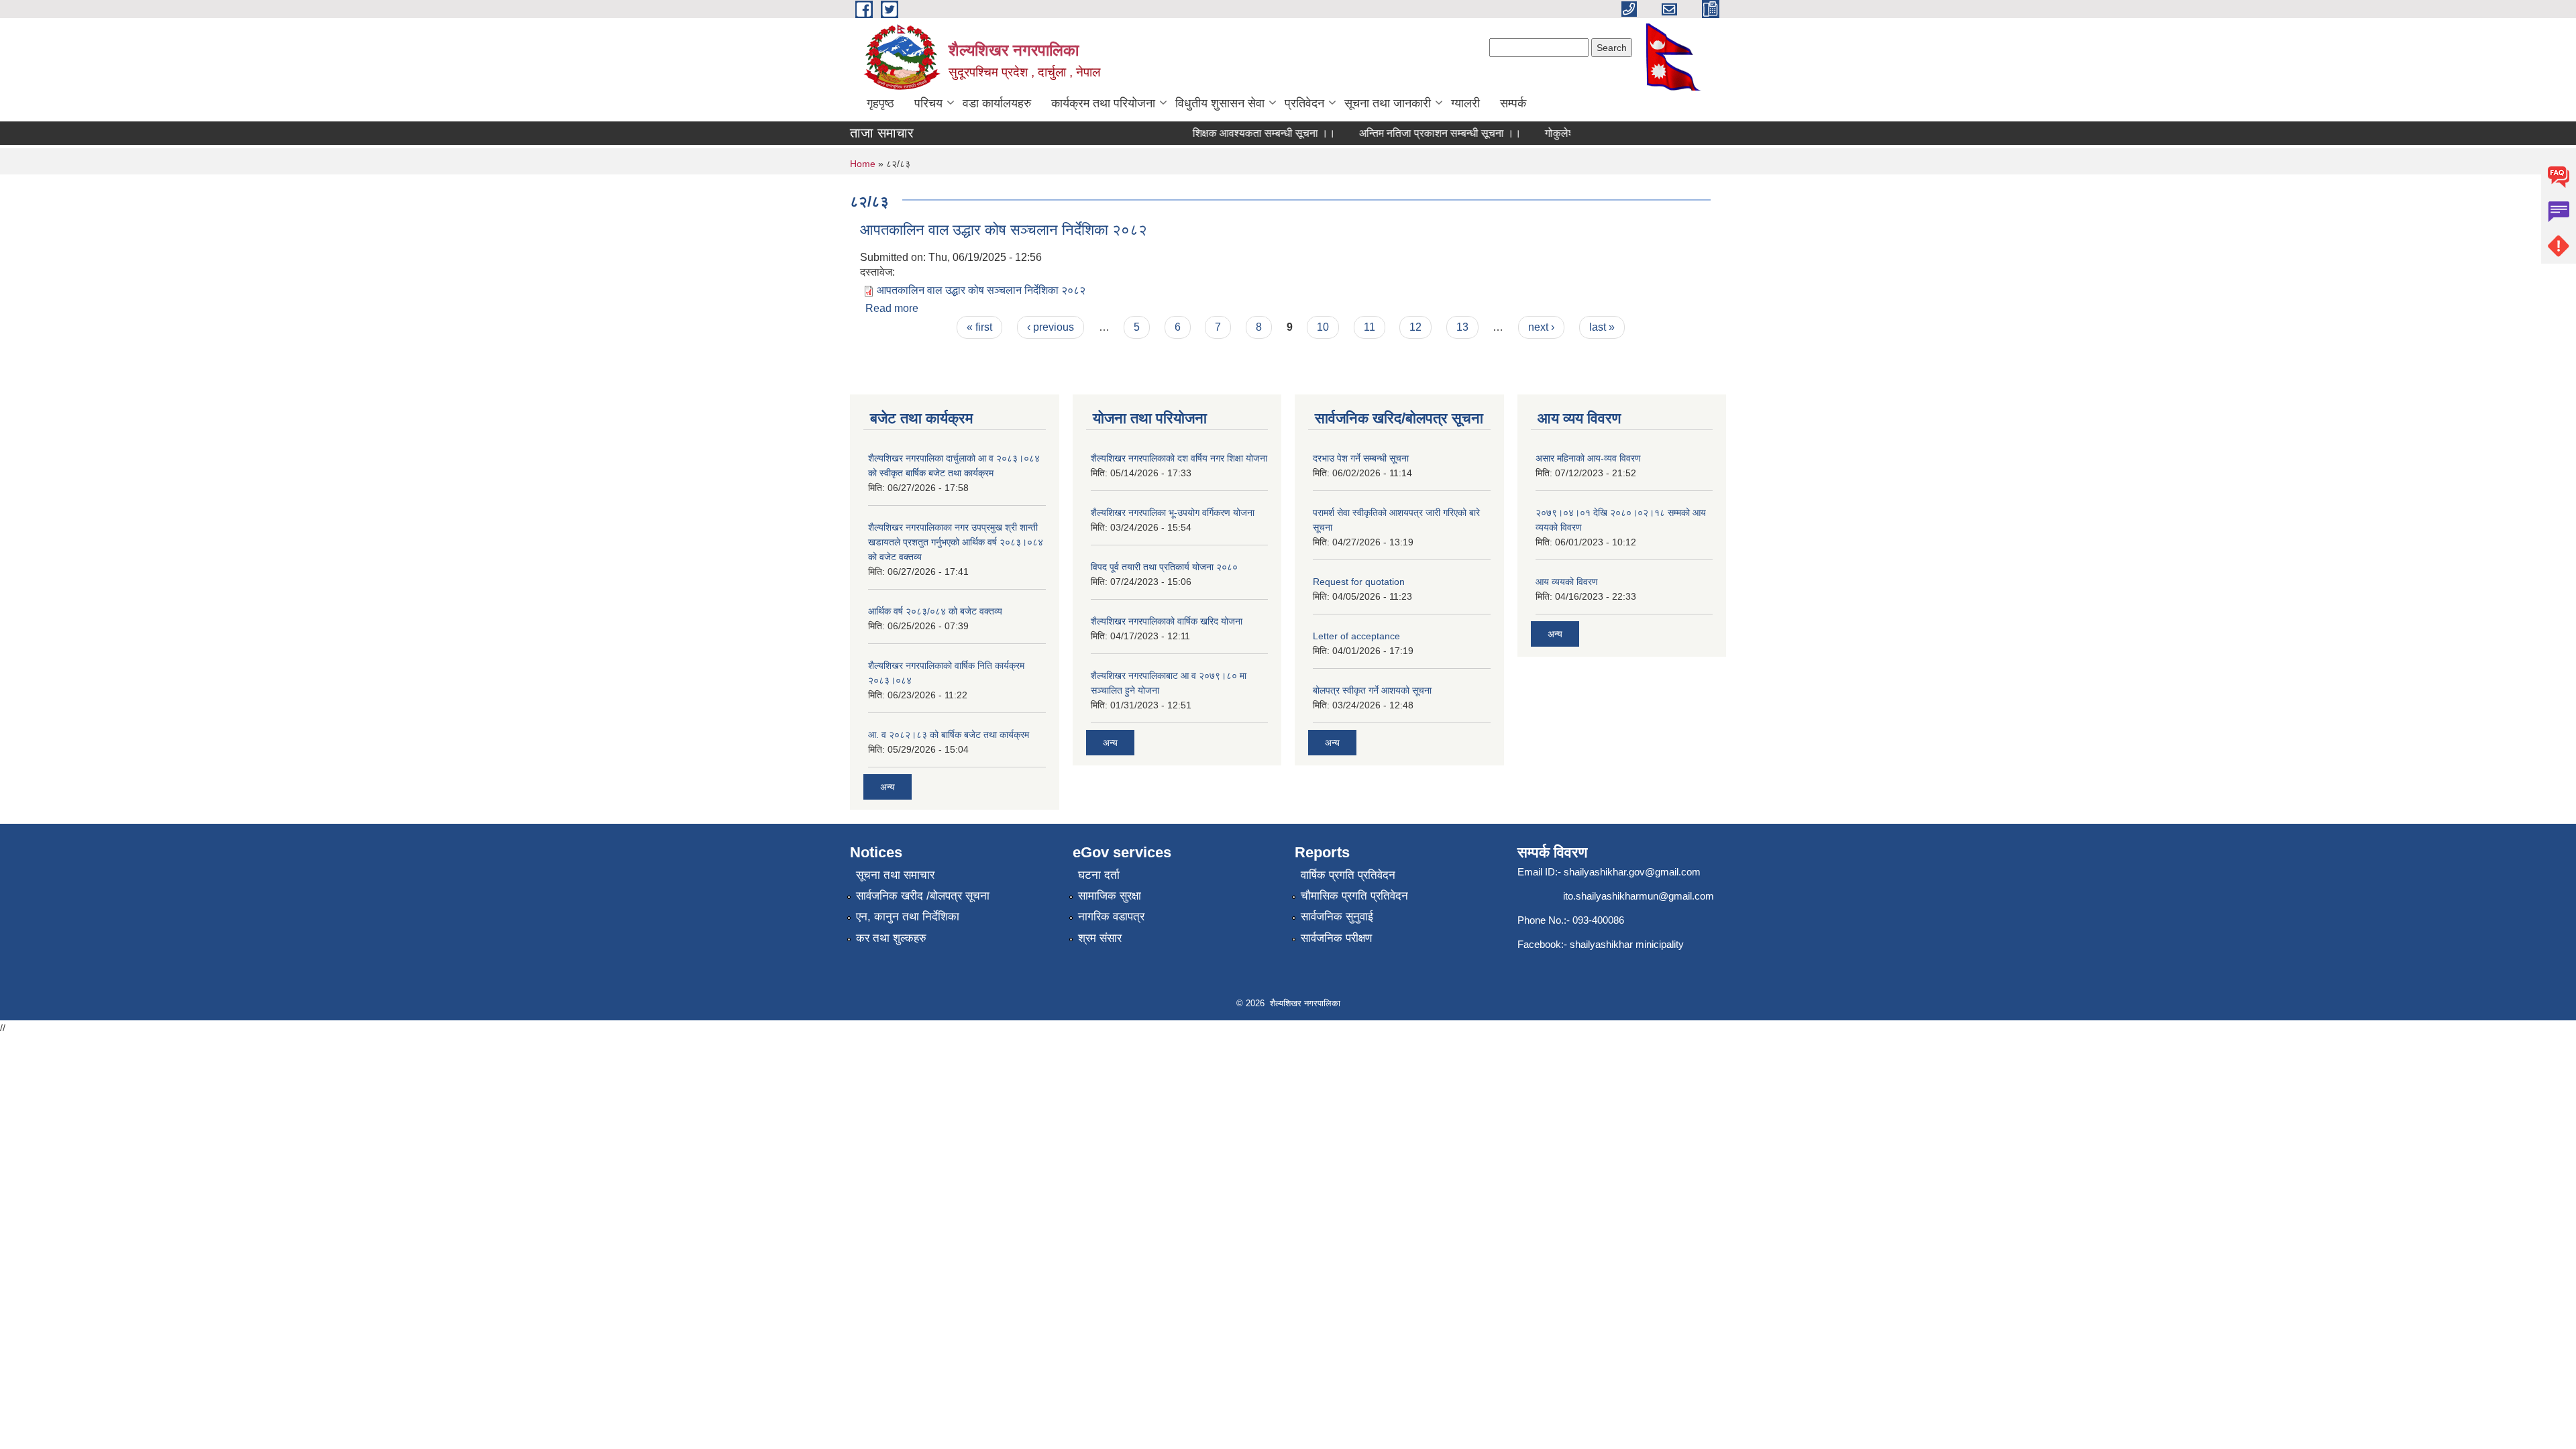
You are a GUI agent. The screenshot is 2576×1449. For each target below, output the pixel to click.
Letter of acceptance (1356, 636)
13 (1462, 327)
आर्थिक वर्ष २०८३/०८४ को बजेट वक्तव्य (935, 611)
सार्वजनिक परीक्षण (1336, 938)
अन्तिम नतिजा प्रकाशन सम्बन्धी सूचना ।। (1415, 133)
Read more (892, 308)
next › (1541, 327)
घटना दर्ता (1099, 875)
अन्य (888, 787)
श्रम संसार (1100, 938)
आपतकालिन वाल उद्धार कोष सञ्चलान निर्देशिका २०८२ (1004, 230)
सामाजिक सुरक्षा (1110, 896)
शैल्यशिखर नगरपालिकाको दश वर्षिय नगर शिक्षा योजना (1179, 458)
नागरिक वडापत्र (1111, 917)
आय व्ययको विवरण (1567, 582)
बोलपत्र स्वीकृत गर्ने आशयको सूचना (1372, 690)
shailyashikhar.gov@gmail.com (1632, 872)
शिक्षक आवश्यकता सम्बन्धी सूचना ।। (1239, 133)
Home (863, 164)
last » (1602, 327)
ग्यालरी (1465, 103)
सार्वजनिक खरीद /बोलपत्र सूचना (923, 896)
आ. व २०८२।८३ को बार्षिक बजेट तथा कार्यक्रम (949, 735)
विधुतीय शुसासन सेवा (1220, 103)
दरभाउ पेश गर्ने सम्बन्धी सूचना (1361, 458)
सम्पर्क (1513, 103)
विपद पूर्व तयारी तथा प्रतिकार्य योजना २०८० (1164, 567)
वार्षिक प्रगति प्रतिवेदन (1348, 875)
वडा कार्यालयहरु (997, 103)
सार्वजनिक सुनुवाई (1337, 917)
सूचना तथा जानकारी (1388, 103)
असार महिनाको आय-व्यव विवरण (1588, 458)
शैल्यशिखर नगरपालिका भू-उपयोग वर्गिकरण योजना (1173, 513)
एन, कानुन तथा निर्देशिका (908, 917)
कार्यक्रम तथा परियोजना (1103, 103)
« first (979, 327)
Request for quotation (1359, 582)
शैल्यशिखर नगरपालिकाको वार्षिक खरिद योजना (1167, 621)
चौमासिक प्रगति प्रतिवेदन (1354, 896)
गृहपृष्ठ (880, 103)
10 (1323, 327)
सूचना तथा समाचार (895, 875)
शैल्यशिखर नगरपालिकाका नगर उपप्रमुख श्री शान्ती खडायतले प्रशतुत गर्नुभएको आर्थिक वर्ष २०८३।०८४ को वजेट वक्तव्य (956, 542)
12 (1415, 327)
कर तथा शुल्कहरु (891, 938)
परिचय (928, 103)
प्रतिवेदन (1304, 103)
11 (1370, 327)
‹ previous (1051, 327)
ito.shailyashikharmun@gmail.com (1639, 896)
